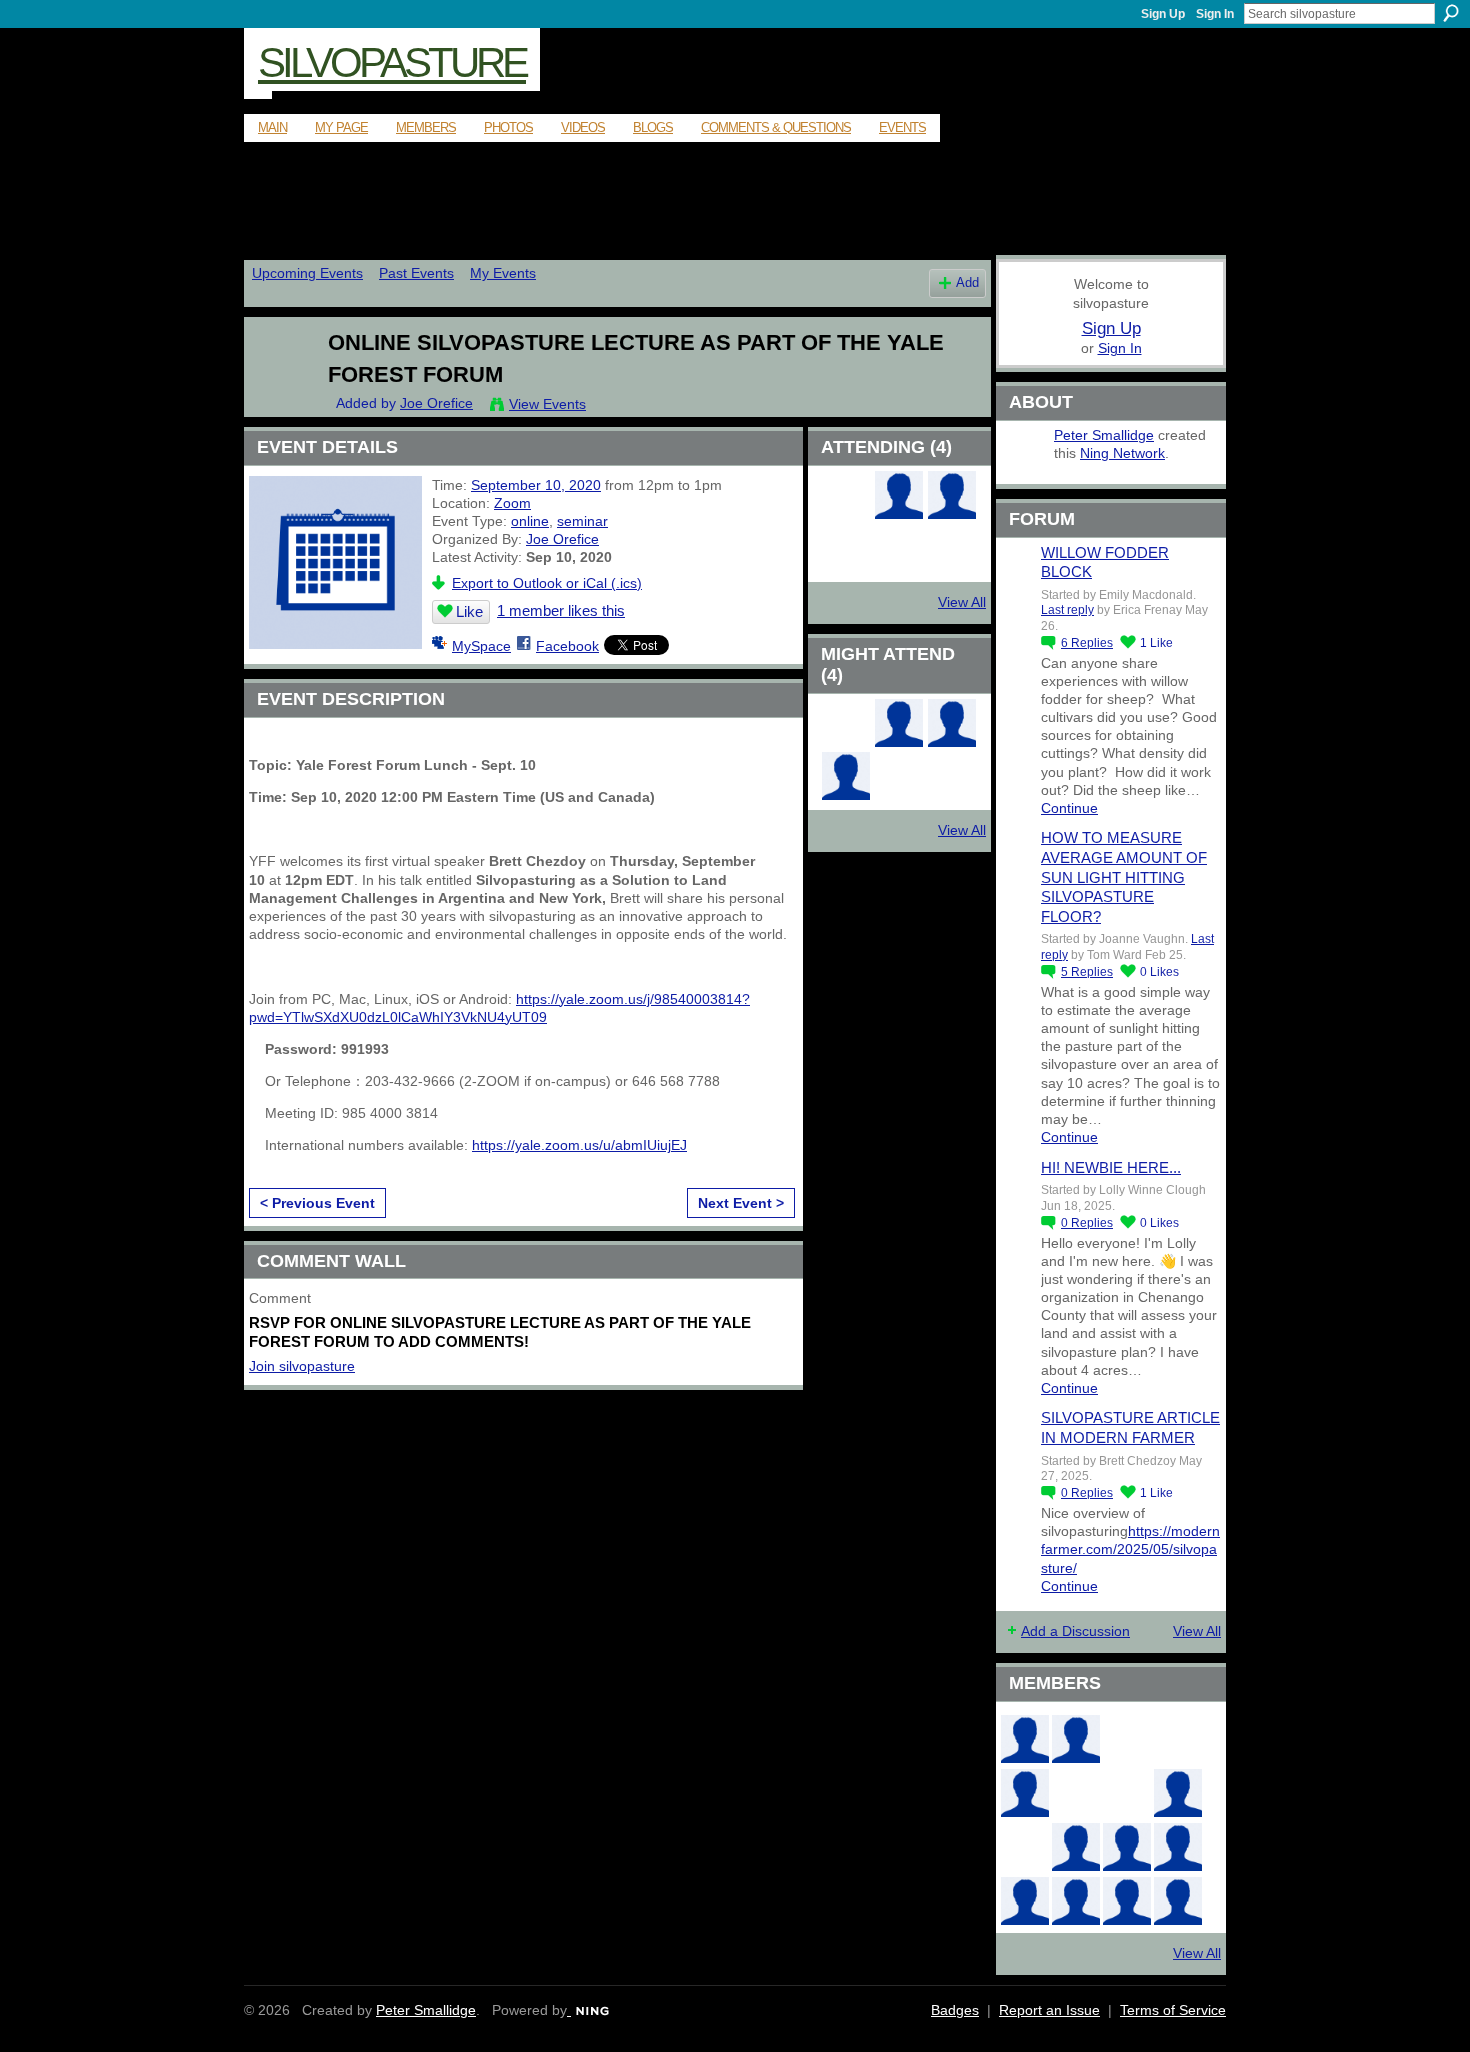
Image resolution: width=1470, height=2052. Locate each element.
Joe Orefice (436, 403)
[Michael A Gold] (952, 742)
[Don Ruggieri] (1127, 1847)
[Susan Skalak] (1025, 1901)
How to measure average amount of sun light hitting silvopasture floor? (1124, 876)
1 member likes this (561, 610)
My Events (503, 273)
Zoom (512, 503)
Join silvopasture (302, 1366)
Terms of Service (1173, 2010)
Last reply (1067, 610)
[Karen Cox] (899, 514)
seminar (582, 521)
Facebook (567, 646)
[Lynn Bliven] (1076, 1793)
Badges (955, 2010)
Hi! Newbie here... (1111, 1167)
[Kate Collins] (1025, 1739)
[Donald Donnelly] (1076, 1847)
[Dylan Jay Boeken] (899, 742)
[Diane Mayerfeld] (846, 795)
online (530, 521)
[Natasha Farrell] (1025, 1793)
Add (967, 283)
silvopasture (392, 62)
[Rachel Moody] (1076, 1739)
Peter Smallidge (1104, 435)
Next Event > (741, 1203)
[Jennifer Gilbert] (1127, 1901)
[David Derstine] (846, 514)
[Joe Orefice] (276, 384)
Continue (1069, 808)
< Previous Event (317, 1203)
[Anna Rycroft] (1076, 1901)
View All (962, 602)
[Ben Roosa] (1178, 1739)
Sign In (1215, 14)
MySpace (481, 646)
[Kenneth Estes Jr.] (1178, 1847)
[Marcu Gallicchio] (1178, 1793)
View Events (547, 404)
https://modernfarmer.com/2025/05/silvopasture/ (1130, 1549)
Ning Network (1122, 453)
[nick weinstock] (1127, 1793)
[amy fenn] (846, 742)
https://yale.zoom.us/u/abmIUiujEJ (579, 1145)
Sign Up (1163, 14)
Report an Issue (1049, 2010)
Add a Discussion (1075, 1631)
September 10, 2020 (536, 485)
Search (1451, 13)
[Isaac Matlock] (1025, 1847)
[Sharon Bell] (952, 514)
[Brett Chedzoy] (1127, 1739)
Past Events (416, 273)
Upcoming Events (307, 273)
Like (469, 611)
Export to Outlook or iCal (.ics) (547, 583)
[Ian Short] (1178, 1901)
